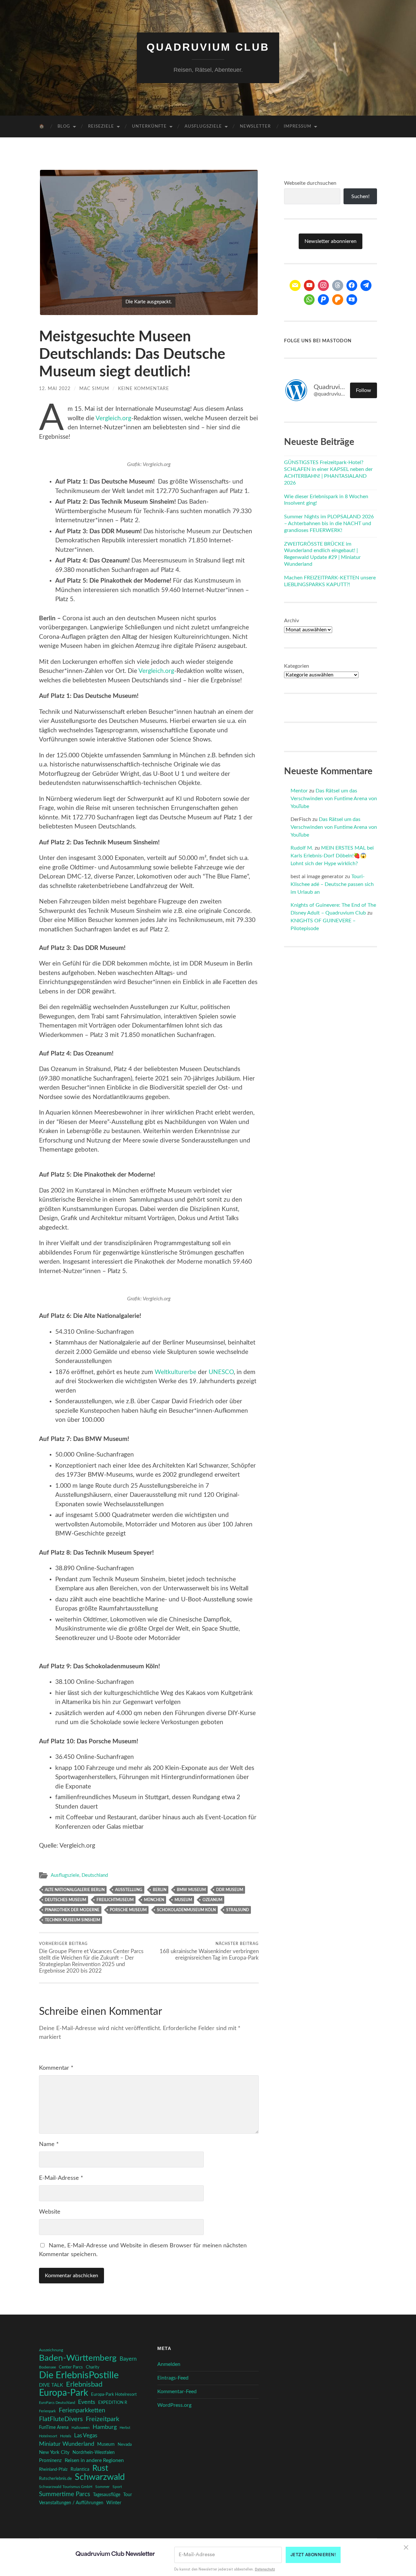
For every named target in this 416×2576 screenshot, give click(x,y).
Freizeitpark (103, 2419)
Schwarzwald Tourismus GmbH (66, 2487)
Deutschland (95, 1875)
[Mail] (295, 285)
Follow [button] (364, 390)
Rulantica (80, 2469)
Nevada (125, 2444)
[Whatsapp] (309, 300)
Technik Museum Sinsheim (72, 1920)
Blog (64, 126)
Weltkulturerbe (175, 1372)
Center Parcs (71, 2367)
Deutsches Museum (65, 1900)
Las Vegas (86, 2436)
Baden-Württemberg (78, 2358)
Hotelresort (48, 2436)
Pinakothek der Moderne (72, 1910)
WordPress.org (174, 2405)
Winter (114, 2503)
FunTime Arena (54, 2428)
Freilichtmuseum (115, 1900)
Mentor (299, 791)
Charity (93, 2367)
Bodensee (47, 2367)
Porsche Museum (128, 1910)
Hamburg (105, 2427)
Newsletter (255, 126)
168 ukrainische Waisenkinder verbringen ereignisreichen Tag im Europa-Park (209, 1951)
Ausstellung (129, 1890)
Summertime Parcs (65, 2494)
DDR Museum (230, 1890)
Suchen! (360, 196)
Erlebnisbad (84, 2384)
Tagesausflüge (107, 2495)
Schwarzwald (100, 2477)
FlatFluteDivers (61, 2419)
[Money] (352, 300)
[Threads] (338, 285)
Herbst (125, 2428)
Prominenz (50, 2461)
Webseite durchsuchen (310, 183)
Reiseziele (101, 126)
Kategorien (297, 666)
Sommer (102, 2487)
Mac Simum (94, 389)
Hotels (66, 2436)
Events (87, 2402)
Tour (128, 2495)
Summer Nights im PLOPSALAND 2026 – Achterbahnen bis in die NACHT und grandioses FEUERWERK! (329, 524)
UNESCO (221, 1372)
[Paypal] (323, 300)
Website (50, 2212)
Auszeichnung (51, 2350)
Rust (100, 2469)
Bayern (128, 2359)
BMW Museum (191, 1890)
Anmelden (169, 2364)
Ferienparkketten (82, 2411)
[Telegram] (366, 285)
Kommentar (56, 2068)
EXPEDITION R (113, 2403)
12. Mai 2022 (55, 389)
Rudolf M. (302, 848)
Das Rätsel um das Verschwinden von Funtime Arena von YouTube (334, 799)
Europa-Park (64, 2393)
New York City (54, 2452)
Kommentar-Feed (177, 2392)
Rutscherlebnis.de (55, 2479)
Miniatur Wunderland (67, 2444)
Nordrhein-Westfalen (94, 2452)
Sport (117, 2487)
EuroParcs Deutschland (57, 2403)
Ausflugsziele (203, 126)
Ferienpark (47, 2411)
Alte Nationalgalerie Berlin (75, 1890)
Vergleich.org (113, 418)
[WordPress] (338, 300)
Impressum (298, 126)
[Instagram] (323, 285)
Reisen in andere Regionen (94, 2460)
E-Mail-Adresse (61, 2178)
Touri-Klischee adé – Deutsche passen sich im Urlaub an (332, 884)
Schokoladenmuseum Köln (186, 1910)
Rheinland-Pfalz (53, 2469)
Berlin (160, 1890)
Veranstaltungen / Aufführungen (71, 2503)
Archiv (292, 621)
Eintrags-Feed (173, 2378)
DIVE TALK (51, 2385)
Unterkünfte (149, 126)
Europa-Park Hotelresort (114, 2394)
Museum (183, 1900)
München (154, 1900)
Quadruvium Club (208, 47)
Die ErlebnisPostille (79, 2375)
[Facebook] (352, 285)
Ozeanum (212, 1900)
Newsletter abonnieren (331, 241)
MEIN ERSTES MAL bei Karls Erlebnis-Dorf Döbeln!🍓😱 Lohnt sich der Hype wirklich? (332, 856)
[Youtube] (309, 285)
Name (49, 2144)
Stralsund (238, 1910)
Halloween (81, 2428)
